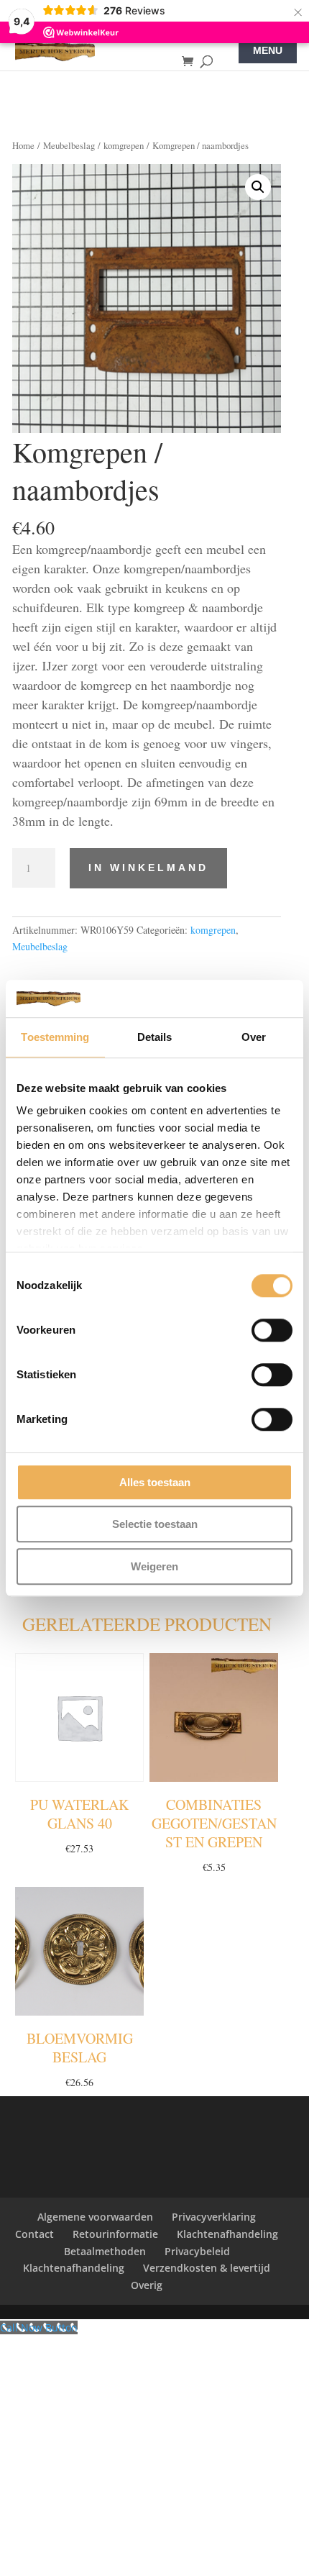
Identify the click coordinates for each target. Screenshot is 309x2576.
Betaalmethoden (105, 2251)
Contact (34, 2234)
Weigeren (154, 1566)
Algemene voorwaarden (95, 2217)
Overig (147, 2285)
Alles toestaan (155, 1482)
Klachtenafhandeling (227, 2234)
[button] (258, 187)
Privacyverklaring (214, 2217)
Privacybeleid (197, 2251)
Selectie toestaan (155, 1525)
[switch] (272, 1330)
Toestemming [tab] (55, 1037)
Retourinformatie (115, 2234)
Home (23, 145)
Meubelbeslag (69, 145)
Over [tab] (254, 1037)
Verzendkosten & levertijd (207, 2268)
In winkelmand (148, 868)
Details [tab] (155, 1037)
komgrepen (124, 145)
